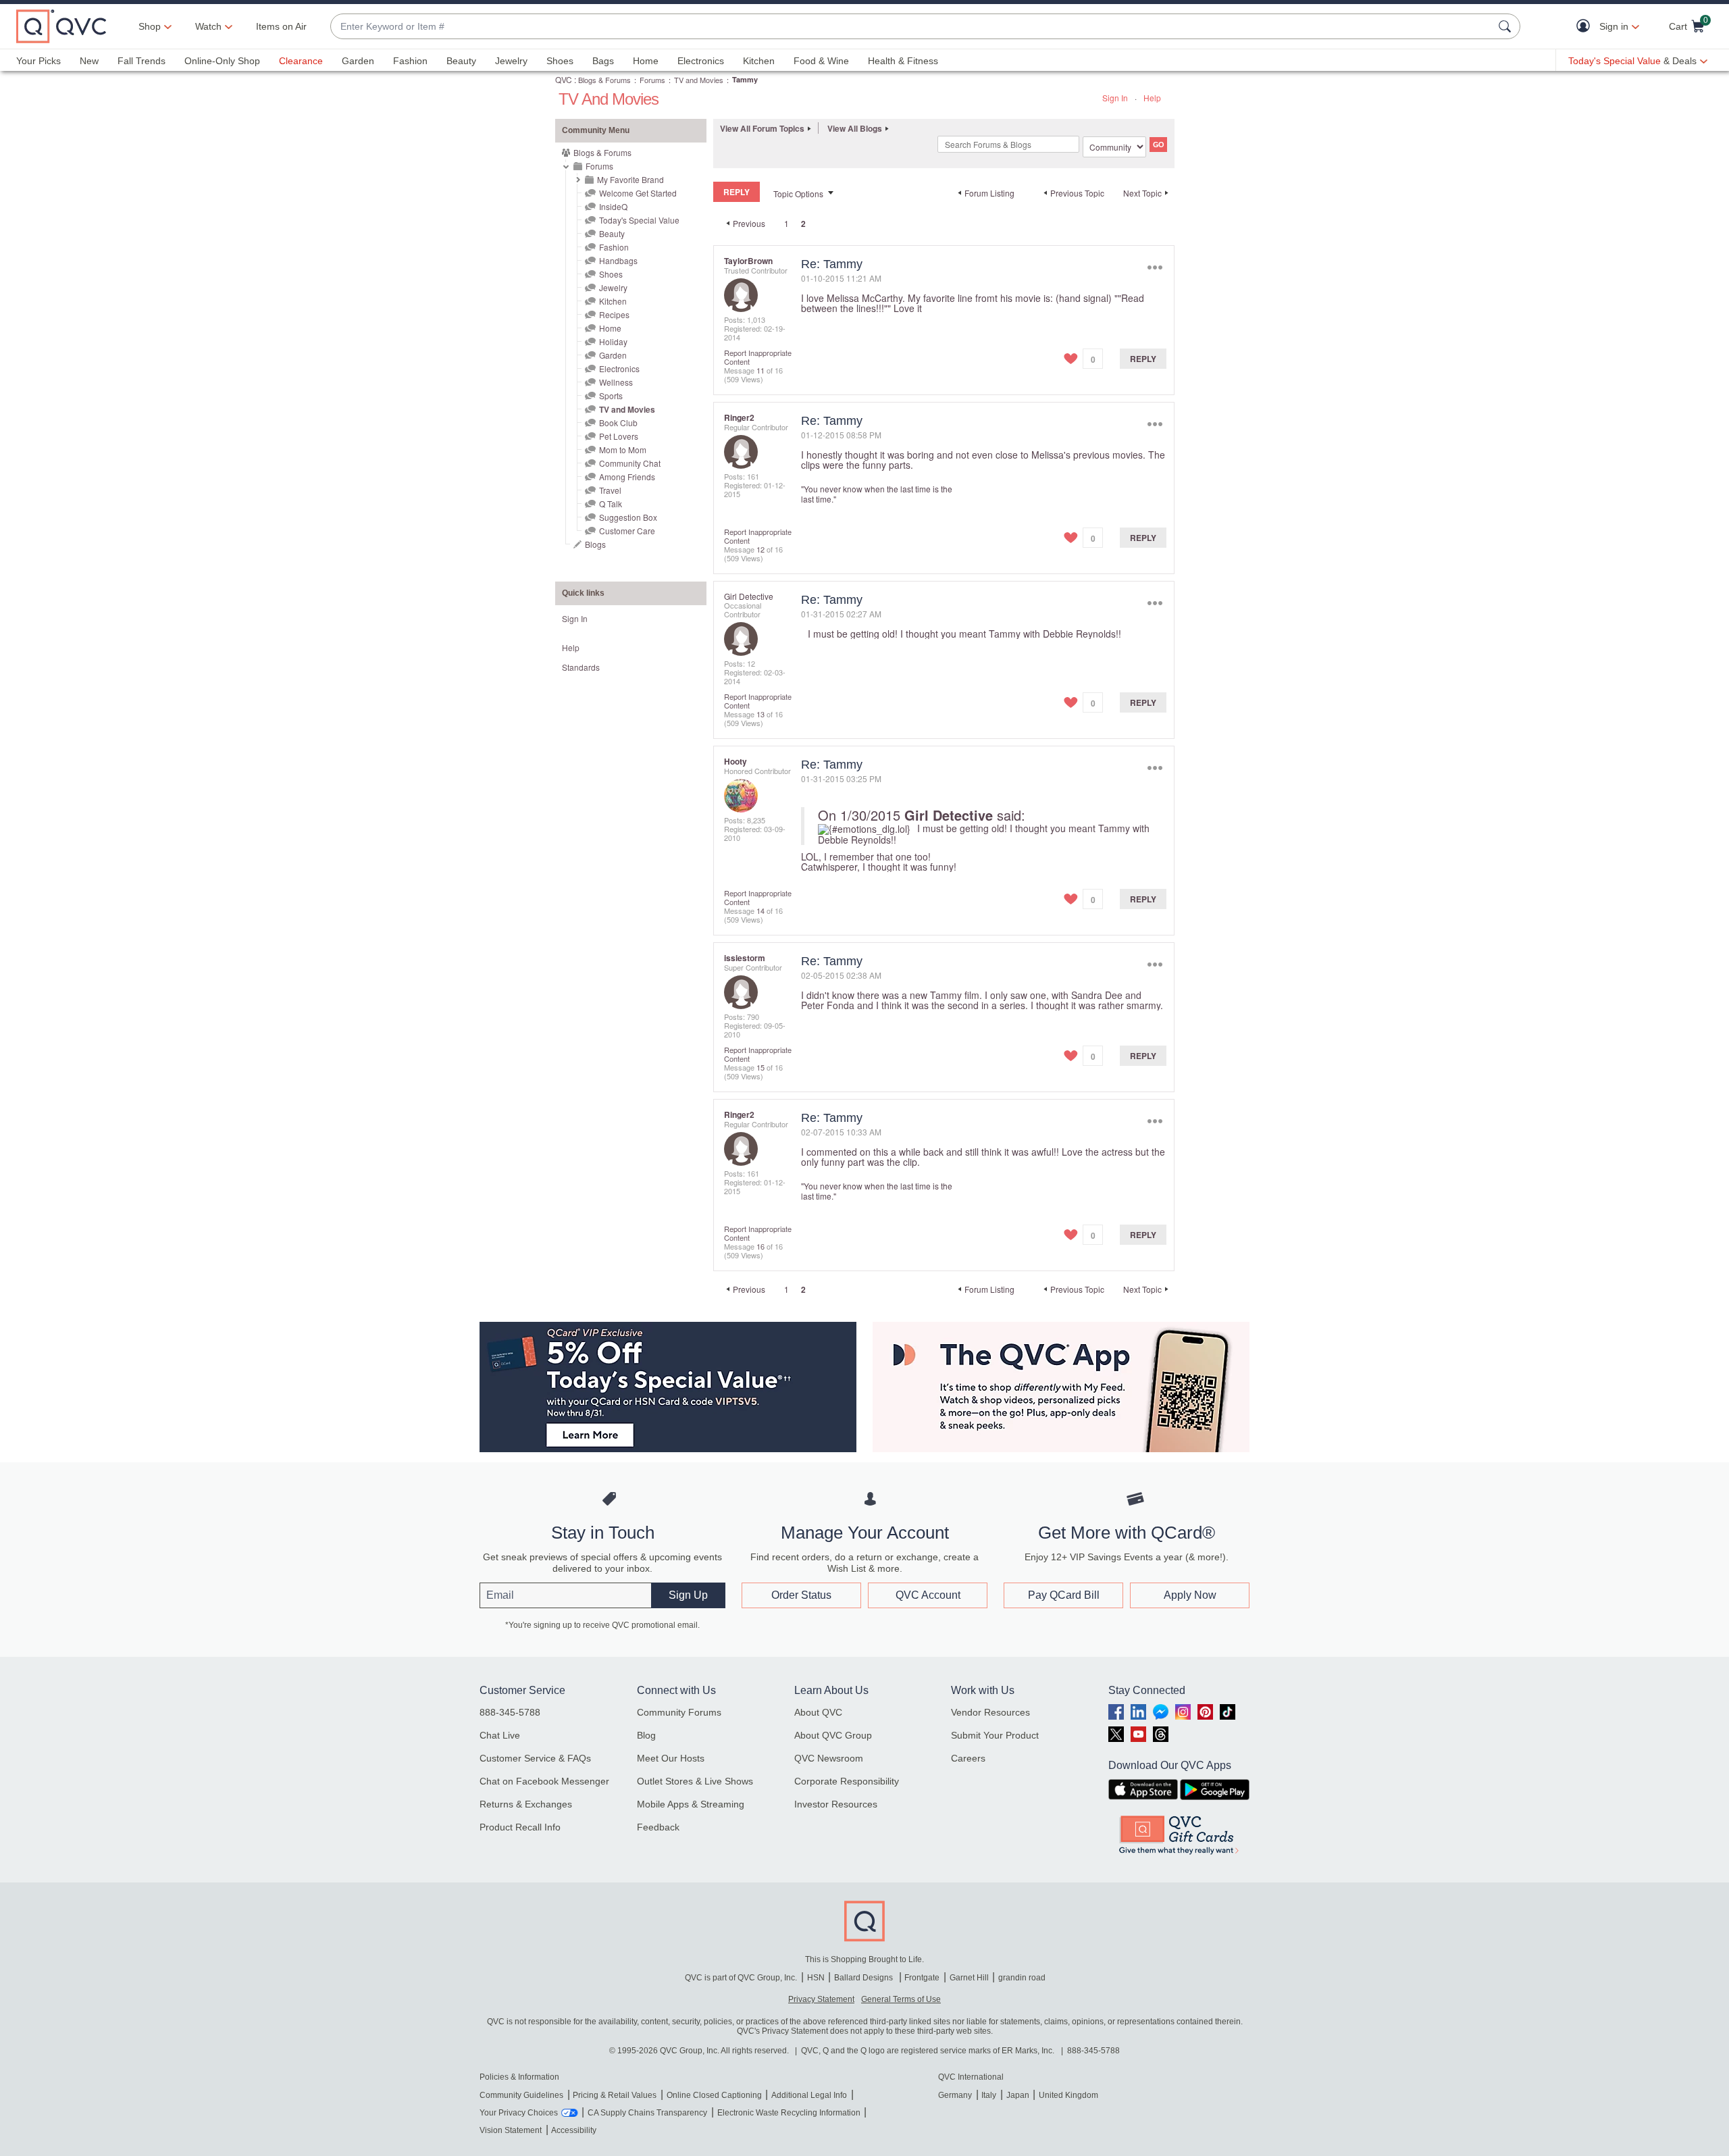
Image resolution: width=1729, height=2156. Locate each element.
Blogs (595, 544)
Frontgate (922, 1978)
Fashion (410, 61)
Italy (989, 2095)
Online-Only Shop (222, 61)
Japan (1018, 2095)
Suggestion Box (628, 517)
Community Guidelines (521, 2095)
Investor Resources (836, 1804)
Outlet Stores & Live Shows (695, 1781)
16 (760, 1246)
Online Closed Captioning (714, 2095)
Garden (358, 61)
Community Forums (679, 1712)
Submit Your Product (995, 1735)
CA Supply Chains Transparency (647, 2113)
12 (760, 549)
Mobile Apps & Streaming (691, 1804)
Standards (581, 667)
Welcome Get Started (638, 193)
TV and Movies (699, 80)
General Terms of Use (901, 1999)
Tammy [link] (745, 79)
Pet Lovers (619, 436)
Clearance (301, 61)
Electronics (701, 61)
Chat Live (500, 1735)
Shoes (560, 61)
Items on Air (281, 26)
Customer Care (627, 531)
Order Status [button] (801, 1595)
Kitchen (759, 61)
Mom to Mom (623, 450)
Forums (652, 80)
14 (760, 910)
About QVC (818, 1712)
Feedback (658, 1827)
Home (646, 61)
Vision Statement (511, 2130)
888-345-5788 (510, 1712)
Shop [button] (150, 26)
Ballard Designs (864, 1978)
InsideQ (613, 206)
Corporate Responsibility (847, 1781)
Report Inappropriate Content (758, 357)
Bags (603, 61)
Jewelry (511, 61)
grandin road (1022, 1978)
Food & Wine (821, 61)
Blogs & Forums (604, 80)
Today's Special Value (639, 220)
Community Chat (630, 463)
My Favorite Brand (630, 179)
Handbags (618, 260)
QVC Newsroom (829, 1758)
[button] (1586, 27)
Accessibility (574, 2130)
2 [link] (803, 224)
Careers (968, 1758)
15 (760, 1067)
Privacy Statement (821, 1999)
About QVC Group (833, 1735)
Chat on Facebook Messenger (544, 1781)
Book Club (618, 422)
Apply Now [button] (1190, 1595)
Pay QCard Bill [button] (1064, 1595)
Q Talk (611, 504)
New (89, 61)
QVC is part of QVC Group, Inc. (741, 1978)
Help (1152, 98)
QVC (564, 79)
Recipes (614, 314)
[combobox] (912, 27)
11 (760, 370)
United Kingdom (1068, 2095)
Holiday (613, 341)
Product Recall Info (520, 1827)
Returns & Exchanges (526, 1804)
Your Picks (38, 61)
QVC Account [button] (928, 1595)
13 (760, 714)
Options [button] (1155, 267)
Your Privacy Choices (519, 2113)
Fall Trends (141, 61)
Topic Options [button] (798, 194)
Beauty (461, 61)
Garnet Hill (969, 1978)
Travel (610, 490)
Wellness (616, 382)
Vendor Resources (990, 1712)
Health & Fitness (903, 61)
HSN (816, 1978)
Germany (955, 2095)
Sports (611, 395)
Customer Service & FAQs (535, 1758)
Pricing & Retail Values (615, 2095)
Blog (646, 1735)
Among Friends (627, 477)
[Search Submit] (1507, 26)
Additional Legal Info (809, 2095)
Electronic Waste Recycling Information (789, 2113)
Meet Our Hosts (671, 1758)
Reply (1143, 359)
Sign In (1115, 98)
